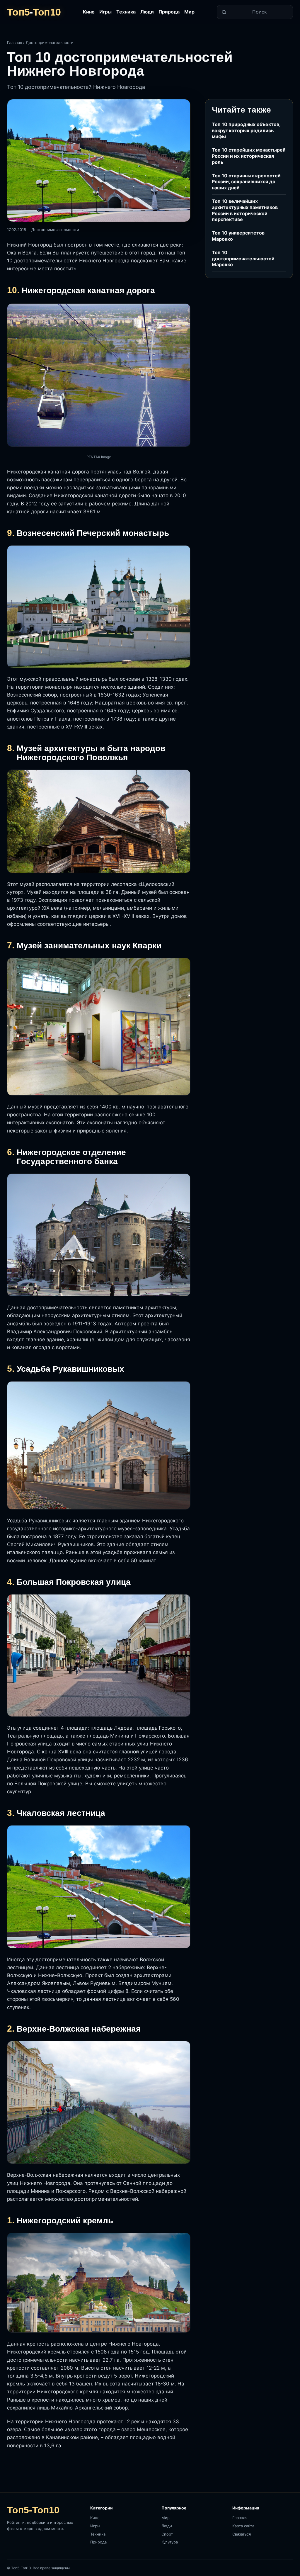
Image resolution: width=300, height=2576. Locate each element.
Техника (126, 12)
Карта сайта (243, 2526)
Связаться (242, 2534)
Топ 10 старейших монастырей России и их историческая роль (249, 156)
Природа (169, 12)
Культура (170, 2542)
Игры (105, 12)
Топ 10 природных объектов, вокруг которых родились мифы (246, 130)
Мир (189, 12)
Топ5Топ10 (34, 12)
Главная (15, 43)
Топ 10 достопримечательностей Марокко (243, 259)
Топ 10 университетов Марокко (238, 236)
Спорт (167, 2534)
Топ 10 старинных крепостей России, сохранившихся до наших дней (246, 182)
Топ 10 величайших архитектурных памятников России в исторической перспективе (245, 210)
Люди (147, 12)
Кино (89, 12)
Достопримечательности (50, 43)
